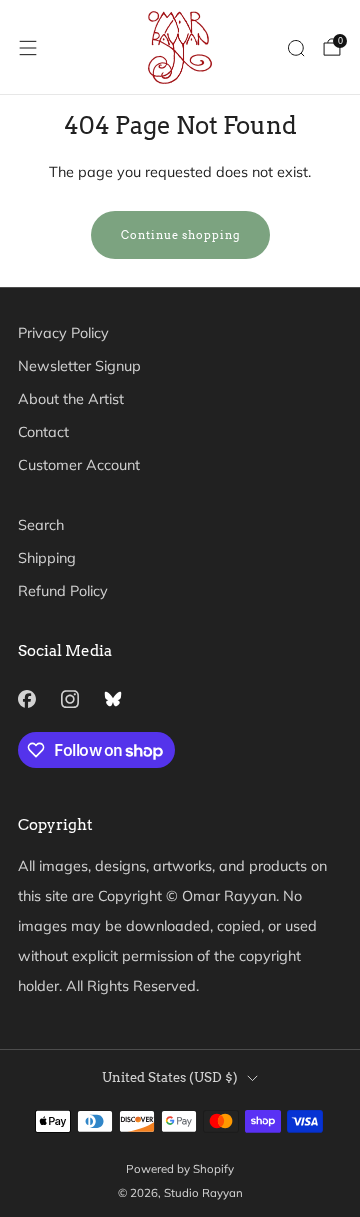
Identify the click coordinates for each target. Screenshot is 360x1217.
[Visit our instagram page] (69, 698)
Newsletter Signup (79, 366)
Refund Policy (63, 591)
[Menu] (28, 48)
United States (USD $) (170, 1077)
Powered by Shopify (180, 1168)
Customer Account (79, 465)
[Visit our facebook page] (26, 698)
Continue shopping (180, 235)
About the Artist (71, 399)
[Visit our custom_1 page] (112, 698)
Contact (43, 432)
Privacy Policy (63, 333)
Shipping (47, 558)
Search (41, 525)
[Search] (296, 48)
